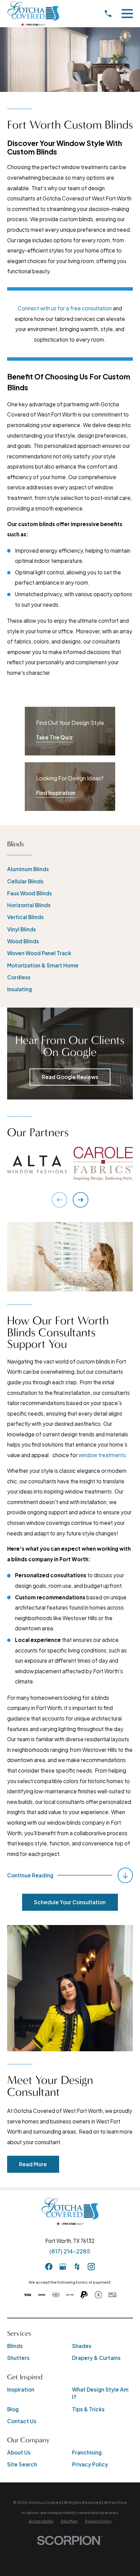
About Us (19, 2452)
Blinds (15, 2346)
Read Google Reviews (70, 1077)
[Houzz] (77, 2267)
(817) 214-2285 (70, 2251)
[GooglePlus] (63, 2267)
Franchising (87, 2452)
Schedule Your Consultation (70, 1902)
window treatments (102, 1455)
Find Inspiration (56, 793)
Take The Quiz (54, 737)
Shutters (18, 2358)
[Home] (33, 14)
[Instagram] (91, 2267)
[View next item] (81, 1200)
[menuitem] (70, 869)
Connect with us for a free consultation (65, 308)
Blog (13, 2409)
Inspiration (21, 2389)
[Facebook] (49, 2267)
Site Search (22, 2464)
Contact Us (22, 2421)
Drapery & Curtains (96, 2358)
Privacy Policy (90, 2464)
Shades (82, 2346)
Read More (33, 2164)
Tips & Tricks (88, 2409)
